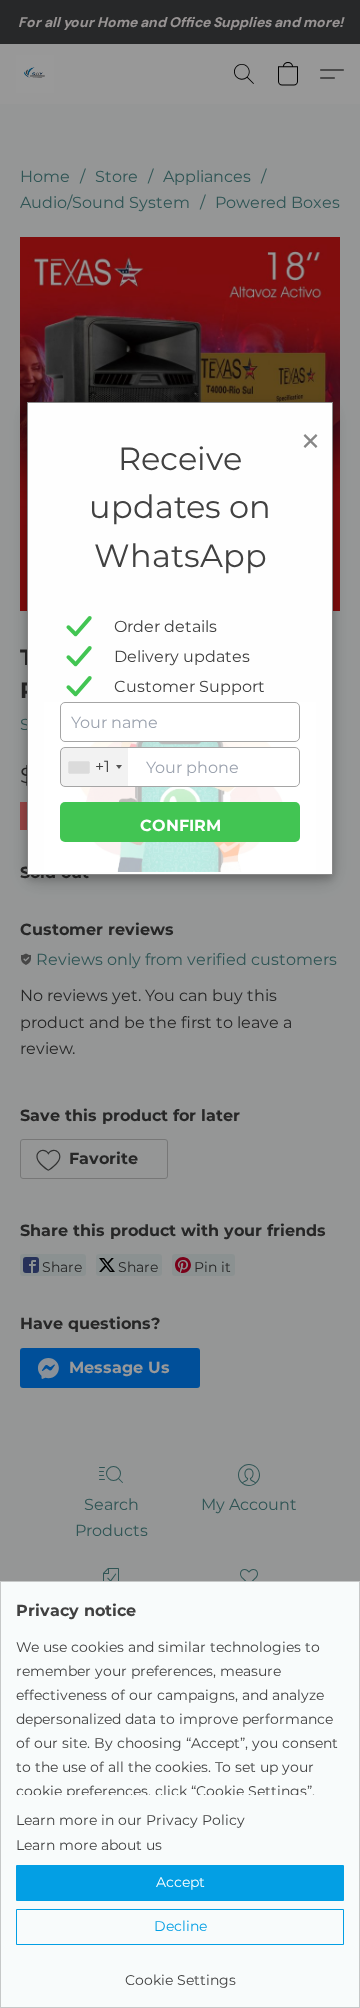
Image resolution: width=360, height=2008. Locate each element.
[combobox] (94, 767)
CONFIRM (180, 825)
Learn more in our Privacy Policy (130, 1820)
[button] (180, 1883)
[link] (180, 1972)
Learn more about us (89, 1845)
